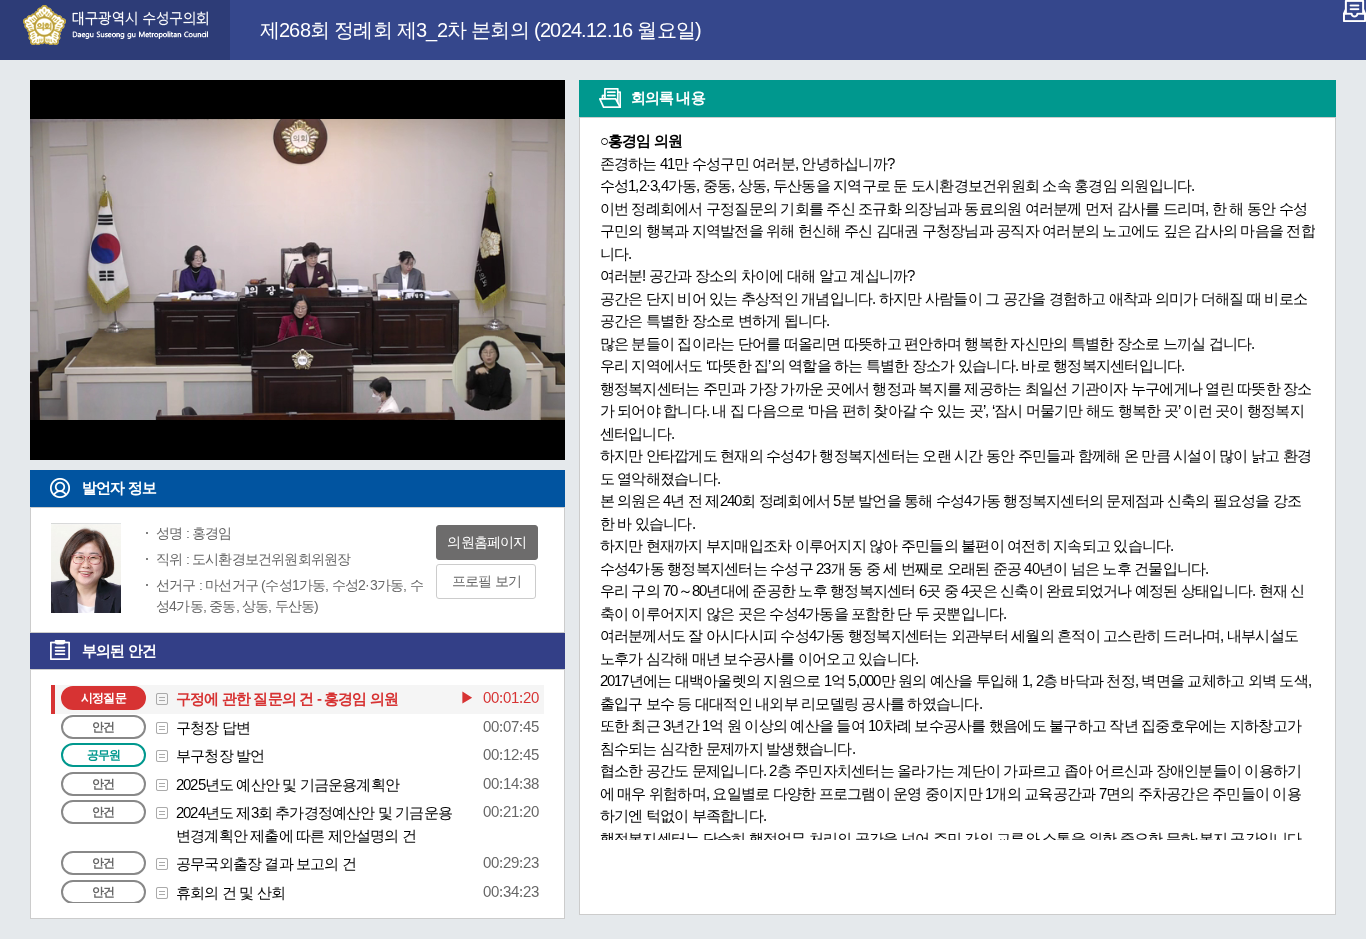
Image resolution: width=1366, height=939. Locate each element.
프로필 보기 (486, 581)
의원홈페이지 (486, 542)
